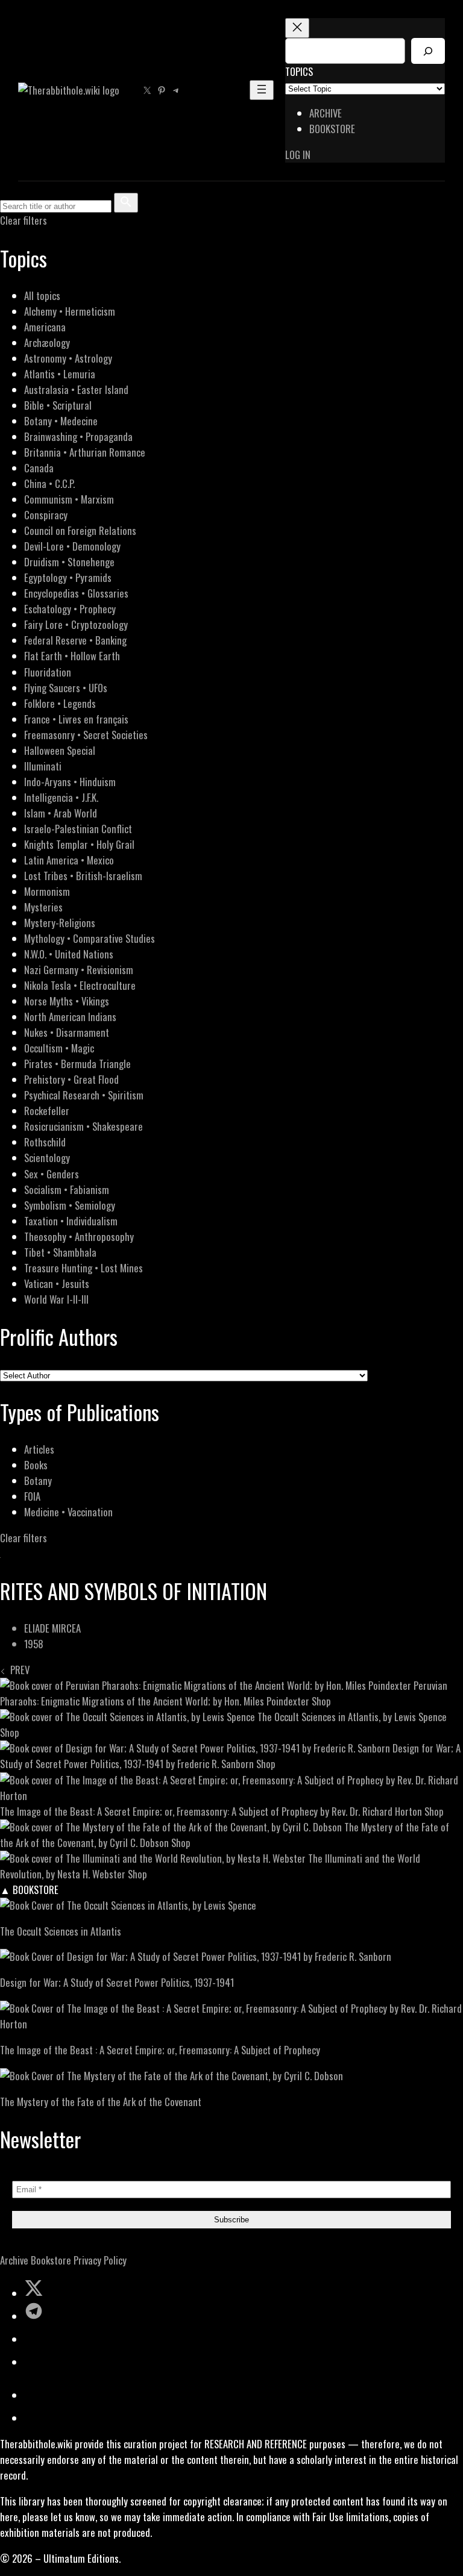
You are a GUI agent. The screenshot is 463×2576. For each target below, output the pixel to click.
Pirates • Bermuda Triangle (77, 1064)
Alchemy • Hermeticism (70, 311)
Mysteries (43, 907)
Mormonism (47, 891)
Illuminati (43, 766)
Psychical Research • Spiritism (84, 1095)
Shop (321, 1701)
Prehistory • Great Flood (71, 1079)
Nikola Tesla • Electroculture (80, 985)
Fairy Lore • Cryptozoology (76, 624)
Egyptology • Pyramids (68, 577)
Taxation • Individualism (71, 1221)
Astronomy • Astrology (68, 358)
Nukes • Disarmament (67, 1032)
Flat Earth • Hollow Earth (72, 656)
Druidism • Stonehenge (69, 562)
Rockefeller (47, 1111)
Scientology (47, 1158)
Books (36, 1465)
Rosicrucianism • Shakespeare (83, 1126)
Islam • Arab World (61, 813)
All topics (42, 295)
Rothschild (45, 1142)
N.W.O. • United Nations (69, 954)
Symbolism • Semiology (70, 1205)
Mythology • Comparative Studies (90, 938)
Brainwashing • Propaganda (78, 436)
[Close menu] (297, 28)
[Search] (428, 51)
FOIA (32, 1496)
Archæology (47, 342)
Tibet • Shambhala (60, 1252)
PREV (17, 1670)
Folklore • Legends (60, 703)
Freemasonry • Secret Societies (86, 735)
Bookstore (51, 2260)
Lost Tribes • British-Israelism (83, 876)
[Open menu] (262, 90)
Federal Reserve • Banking (75, 640)
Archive (14, 2260)
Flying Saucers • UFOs (66, 688)
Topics (299, 71)
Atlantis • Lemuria (60, 374)
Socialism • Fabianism (67, 1190)
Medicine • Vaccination (68, 1512)
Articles (39, 1449)
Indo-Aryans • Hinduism (70, 782)
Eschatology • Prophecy (70, 609)
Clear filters (24, 220)
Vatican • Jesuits (57, 1283)
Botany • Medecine (61, 421)
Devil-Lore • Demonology (72, 546)
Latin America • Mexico (69, 860)
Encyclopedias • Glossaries (76, 593)
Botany (38, 1480)
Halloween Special (60, 750)
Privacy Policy (100, 2260)
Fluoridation (48, 672)
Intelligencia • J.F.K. (61, 797)
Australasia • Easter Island (76, 389)
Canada (39, 468)
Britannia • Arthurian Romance (85, 452)
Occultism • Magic (59, 1048)
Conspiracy (46, 515)
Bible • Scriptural (58, 405)
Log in (298, 155)
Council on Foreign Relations (80, 530)
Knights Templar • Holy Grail (79, 844)
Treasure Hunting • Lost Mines (83, 1268)
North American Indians (70, 1017)
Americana (45, 327)
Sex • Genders (52, 1174)
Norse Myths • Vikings (67, 1001)
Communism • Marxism (69, 499)
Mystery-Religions (60, 923)
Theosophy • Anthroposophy (79, 1236)
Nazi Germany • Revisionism (79, 970)
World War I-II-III (56, 1299)
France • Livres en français (76, 719)
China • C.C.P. (49, 483)
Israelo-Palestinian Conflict (78, 829)
